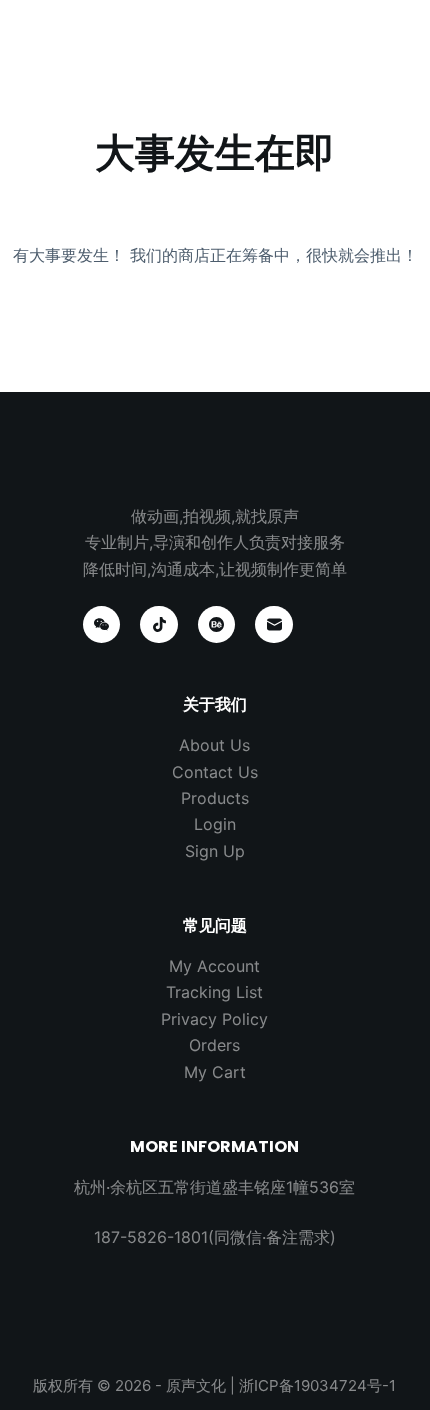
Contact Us (215, 772)
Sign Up (215, 851)
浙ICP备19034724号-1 (317, 1385)
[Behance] (217, 625)
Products (215, 798)
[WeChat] (102, 625)
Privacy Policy (214, 1019)
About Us (214, 745)
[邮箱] (274, 625)
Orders (214, 1045)
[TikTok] (159, 625)
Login (215, 824)
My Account (214, 966)
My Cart (215, 1072)
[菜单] (395, 35)
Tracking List (214, 992)
